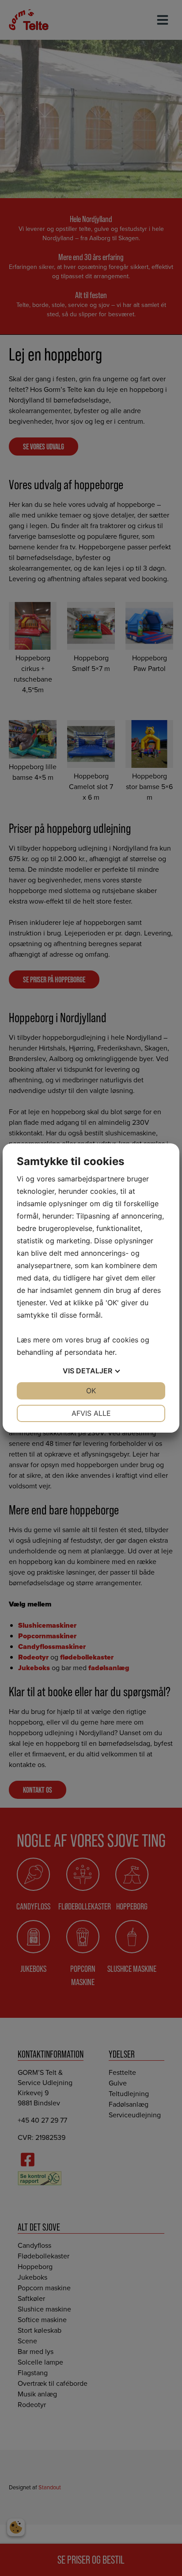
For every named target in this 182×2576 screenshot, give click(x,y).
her (110, 1352)
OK (91, 1391)
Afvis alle (91, 1413)
